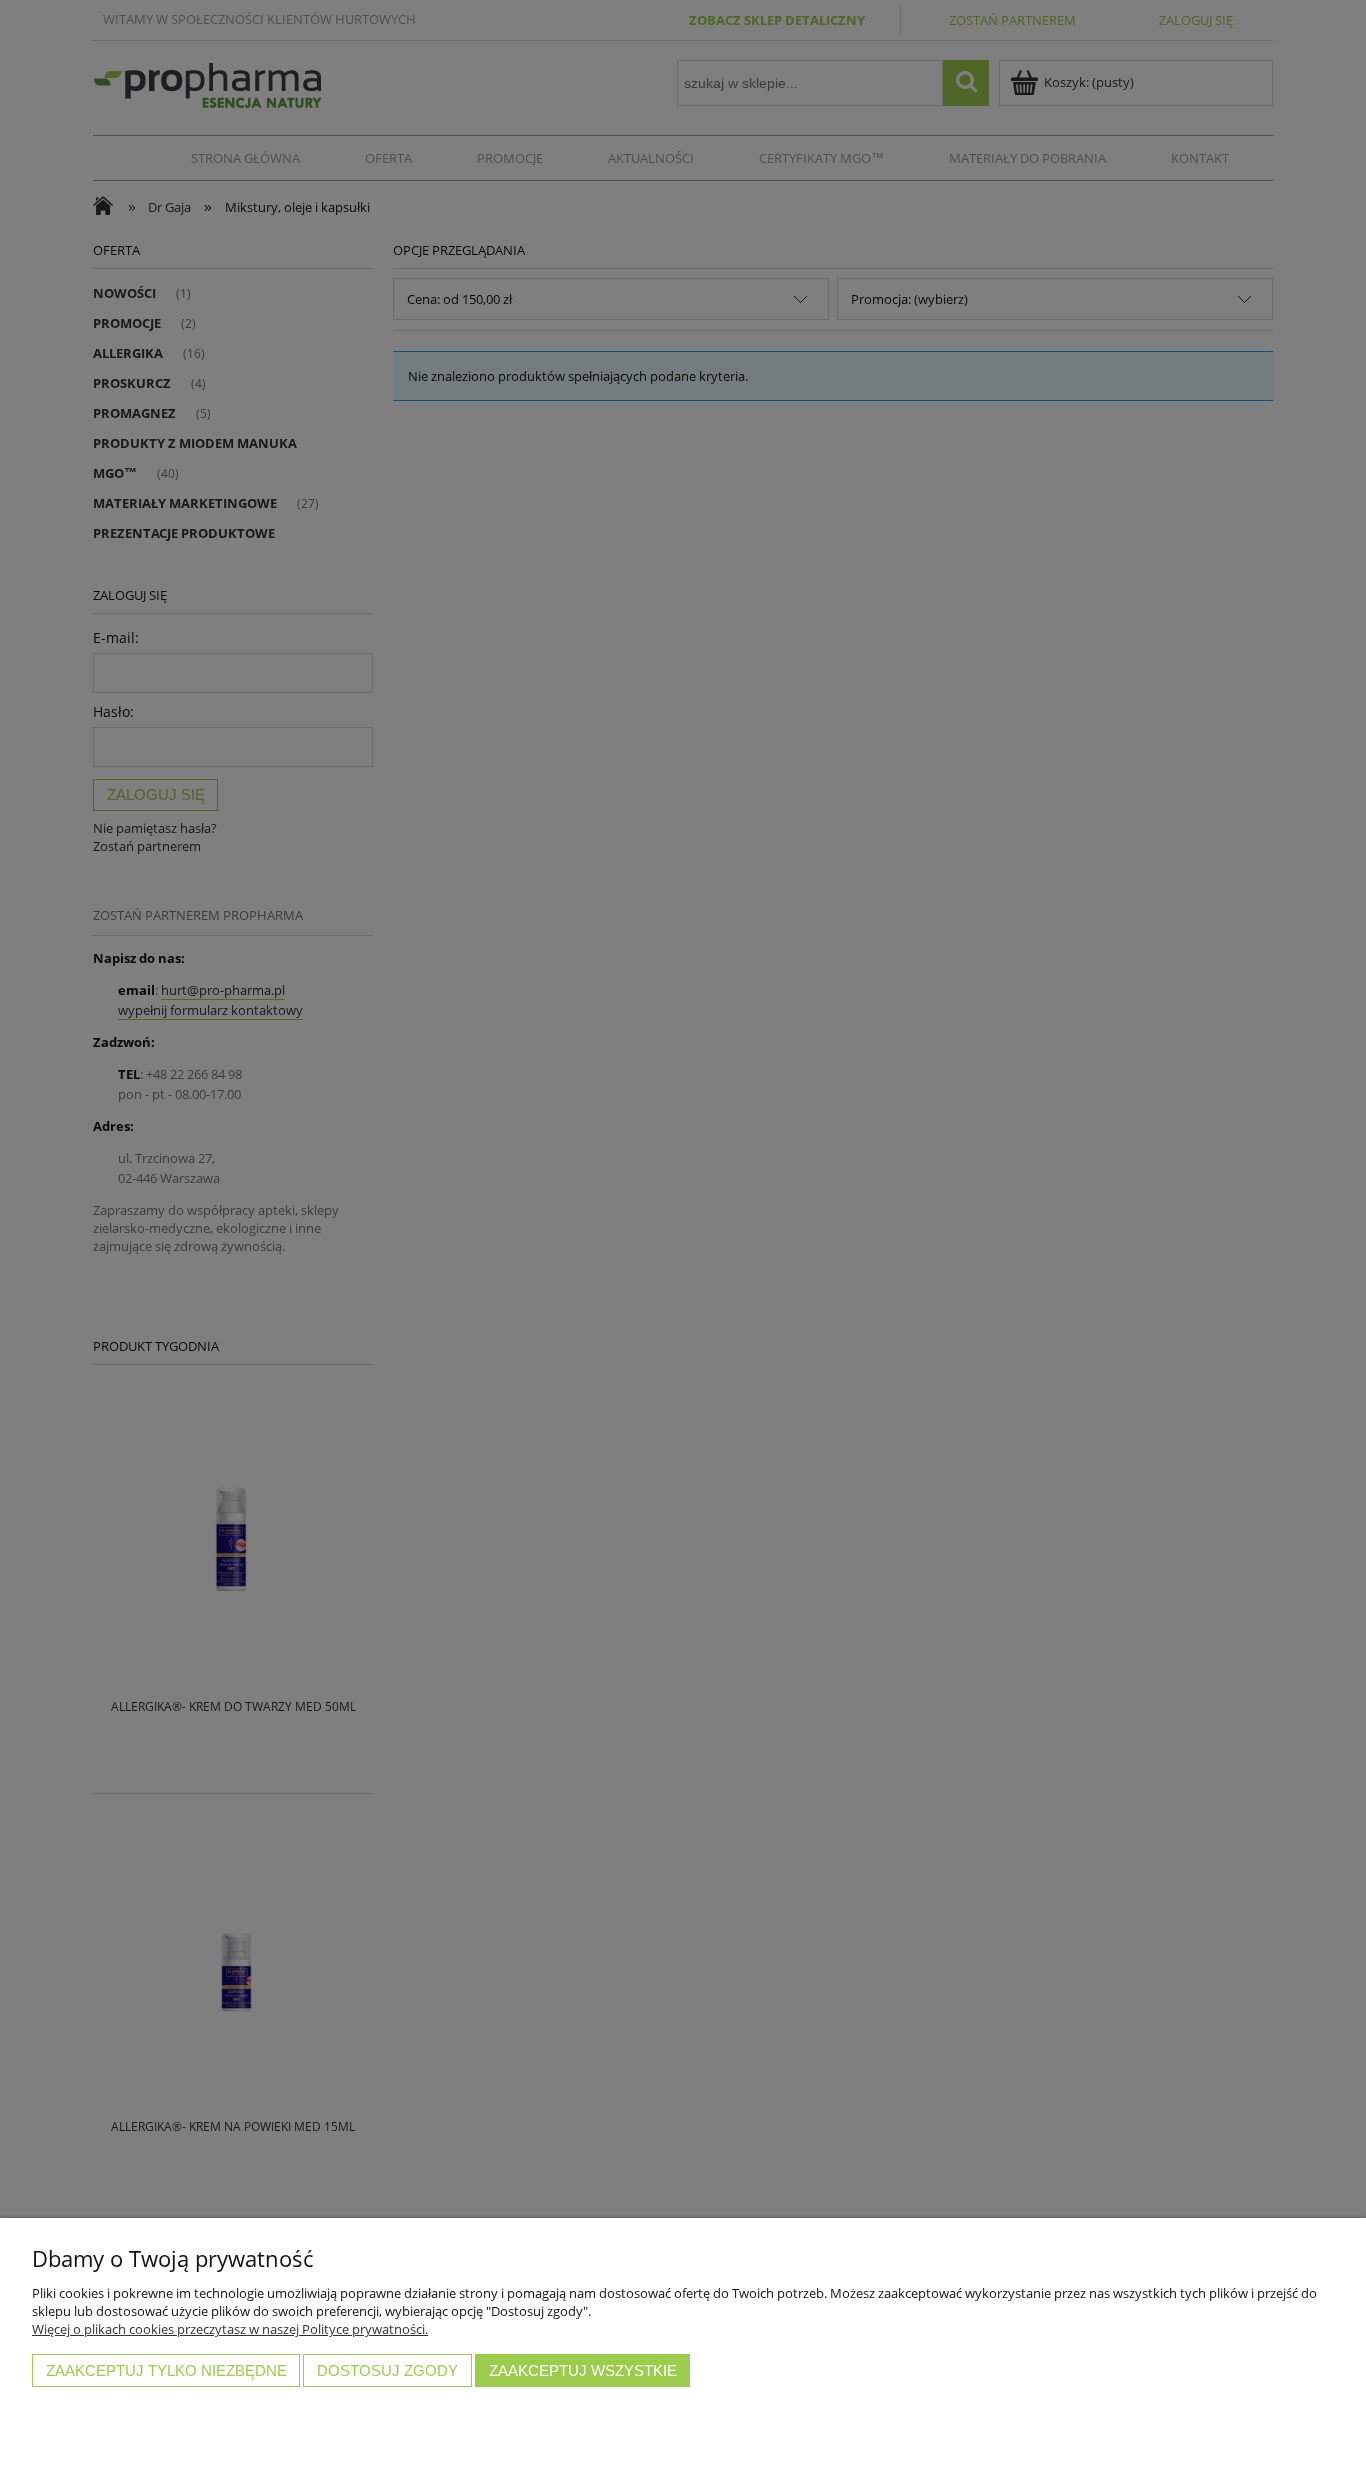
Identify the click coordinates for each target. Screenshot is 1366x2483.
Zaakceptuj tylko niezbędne (166, 2370)
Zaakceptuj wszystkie (583, 2370)
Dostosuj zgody (387, 2370)
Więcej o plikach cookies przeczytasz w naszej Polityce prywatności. (230, 2329)
